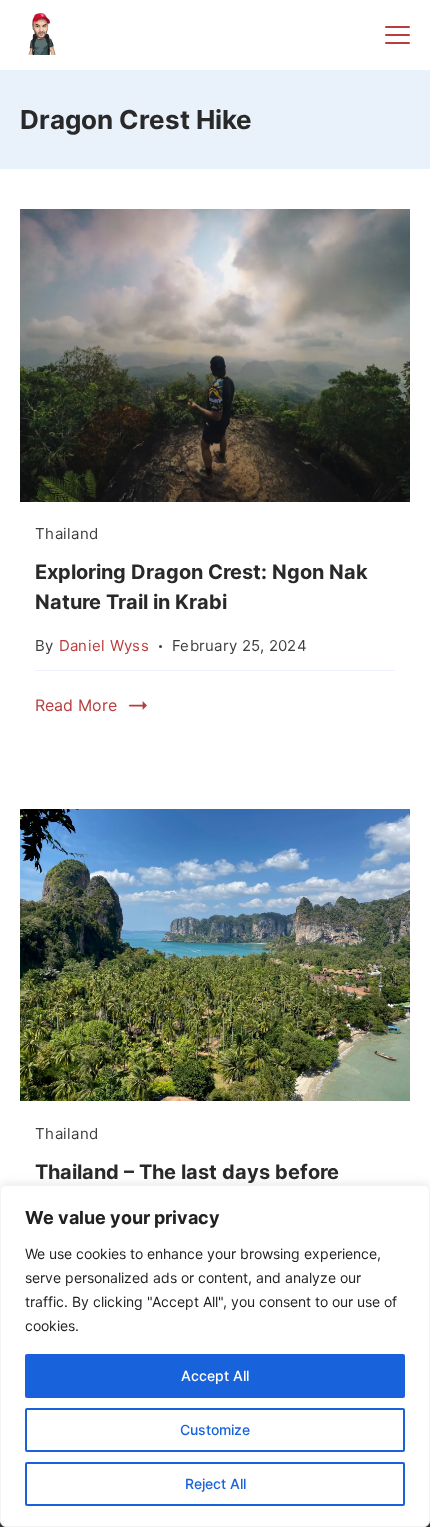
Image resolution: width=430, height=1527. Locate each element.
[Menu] (397, 35)
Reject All (215, 1483)
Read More (76, 705)
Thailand (66, 533)
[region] (215, 1356)
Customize (215, 1429)
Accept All (215, 1375)
